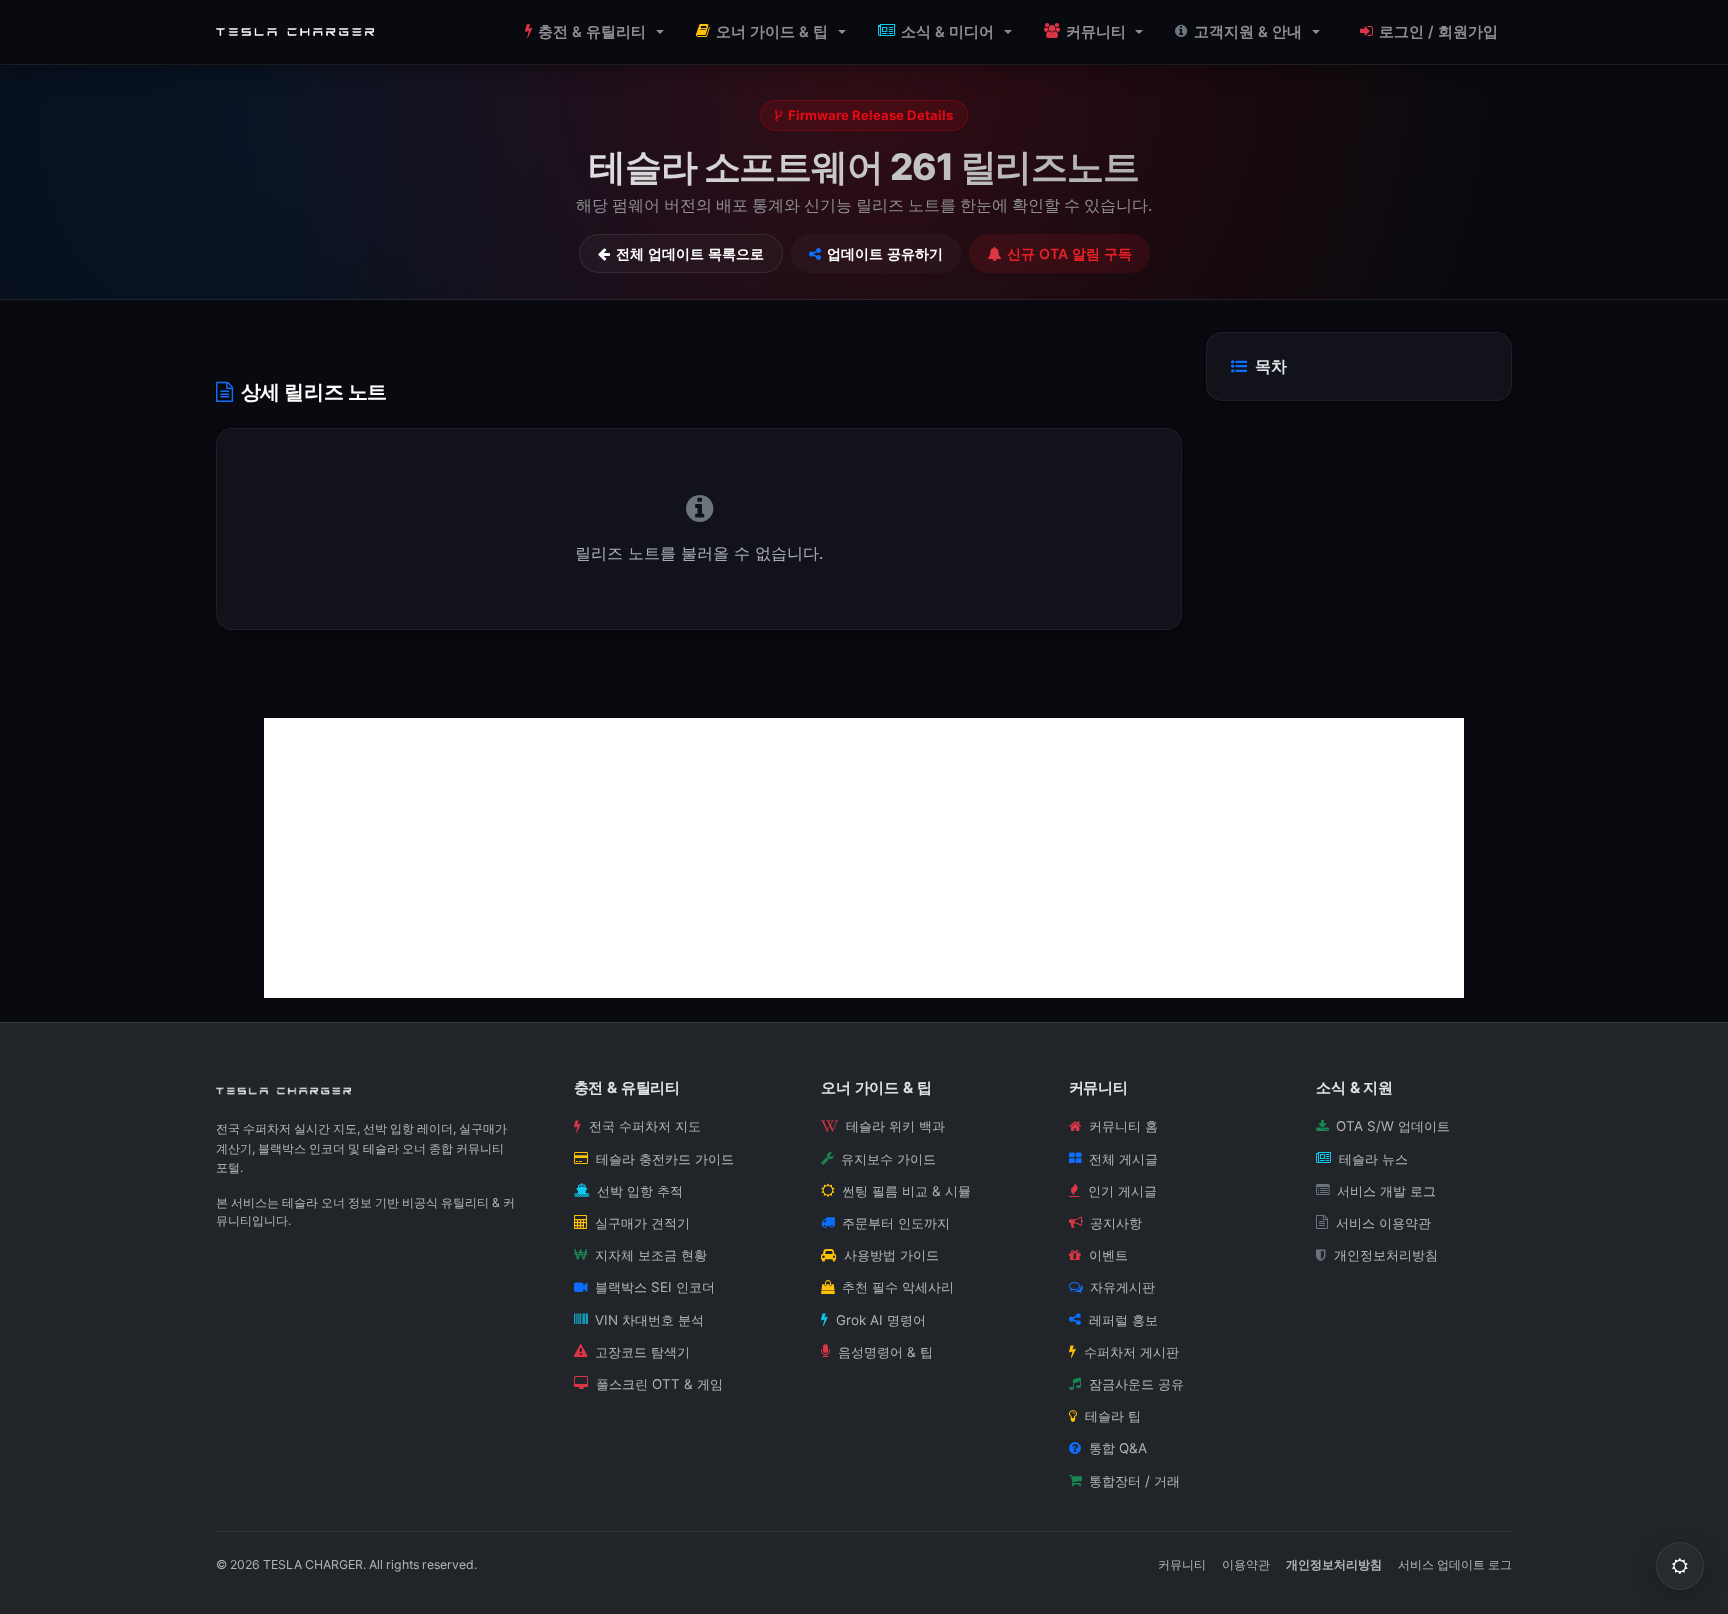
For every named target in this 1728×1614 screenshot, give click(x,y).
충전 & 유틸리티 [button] (592, 32)
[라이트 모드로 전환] (1680, 1566)
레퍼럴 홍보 (1123, 1320)
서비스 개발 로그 (1386, 1191)
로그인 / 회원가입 (1438, 32)
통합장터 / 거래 (1134, 1481)
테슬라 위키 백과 (895, 1126)
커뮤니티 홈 (1123, 1126)
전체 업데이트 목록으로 (690, 253)
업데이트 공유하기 (885, 253)
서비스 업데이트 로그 (1455, 1564)
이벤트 (1108, 1255)
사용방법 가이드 (891, 1255)
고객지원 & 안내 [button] (1248, 32)
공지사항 (1116, 1223)
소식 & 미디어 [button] (947, 32)
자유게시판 (1122, 1287)
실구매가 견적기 (642, 1223)
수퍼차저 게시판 (1131, 1352)
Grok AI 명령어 (881, 1320)
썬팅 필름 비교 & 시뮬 (906, 1191)
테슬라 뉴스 (1373, 1159)
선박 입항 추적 (640, 1191)
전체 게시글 (1123, 1159)
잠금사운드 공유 (1136, 1384)
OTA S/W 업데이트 (1393, 1126)
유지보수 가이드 (888, 1159)
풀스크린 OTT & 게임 (659, 1384)
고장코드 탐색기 (642, 1352)
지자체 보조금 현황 (651, 1255)
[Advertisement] (864, 858)
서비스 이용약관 (1383, 1223)
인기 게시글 (1122, 1191)
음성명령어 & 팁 (885, 1352)
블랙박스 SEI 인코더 (655, 1287)
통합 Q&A (1118, 1448)
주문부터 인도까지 (896, 1223)
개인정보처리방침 (1386, 1255)
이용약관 (1246, 1564)
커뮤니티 (1182, 1564)
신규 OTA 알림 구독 (1069, 253)
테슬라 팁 (1113, 1416)
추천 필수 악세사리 (898, 1287)
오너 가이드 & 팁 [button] (772, 32)
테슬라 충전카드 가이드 (665, 1159)
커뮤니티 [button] (1096, 32)
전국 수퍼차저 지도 (645, 1126)
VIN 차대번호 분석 (649, 1320)
